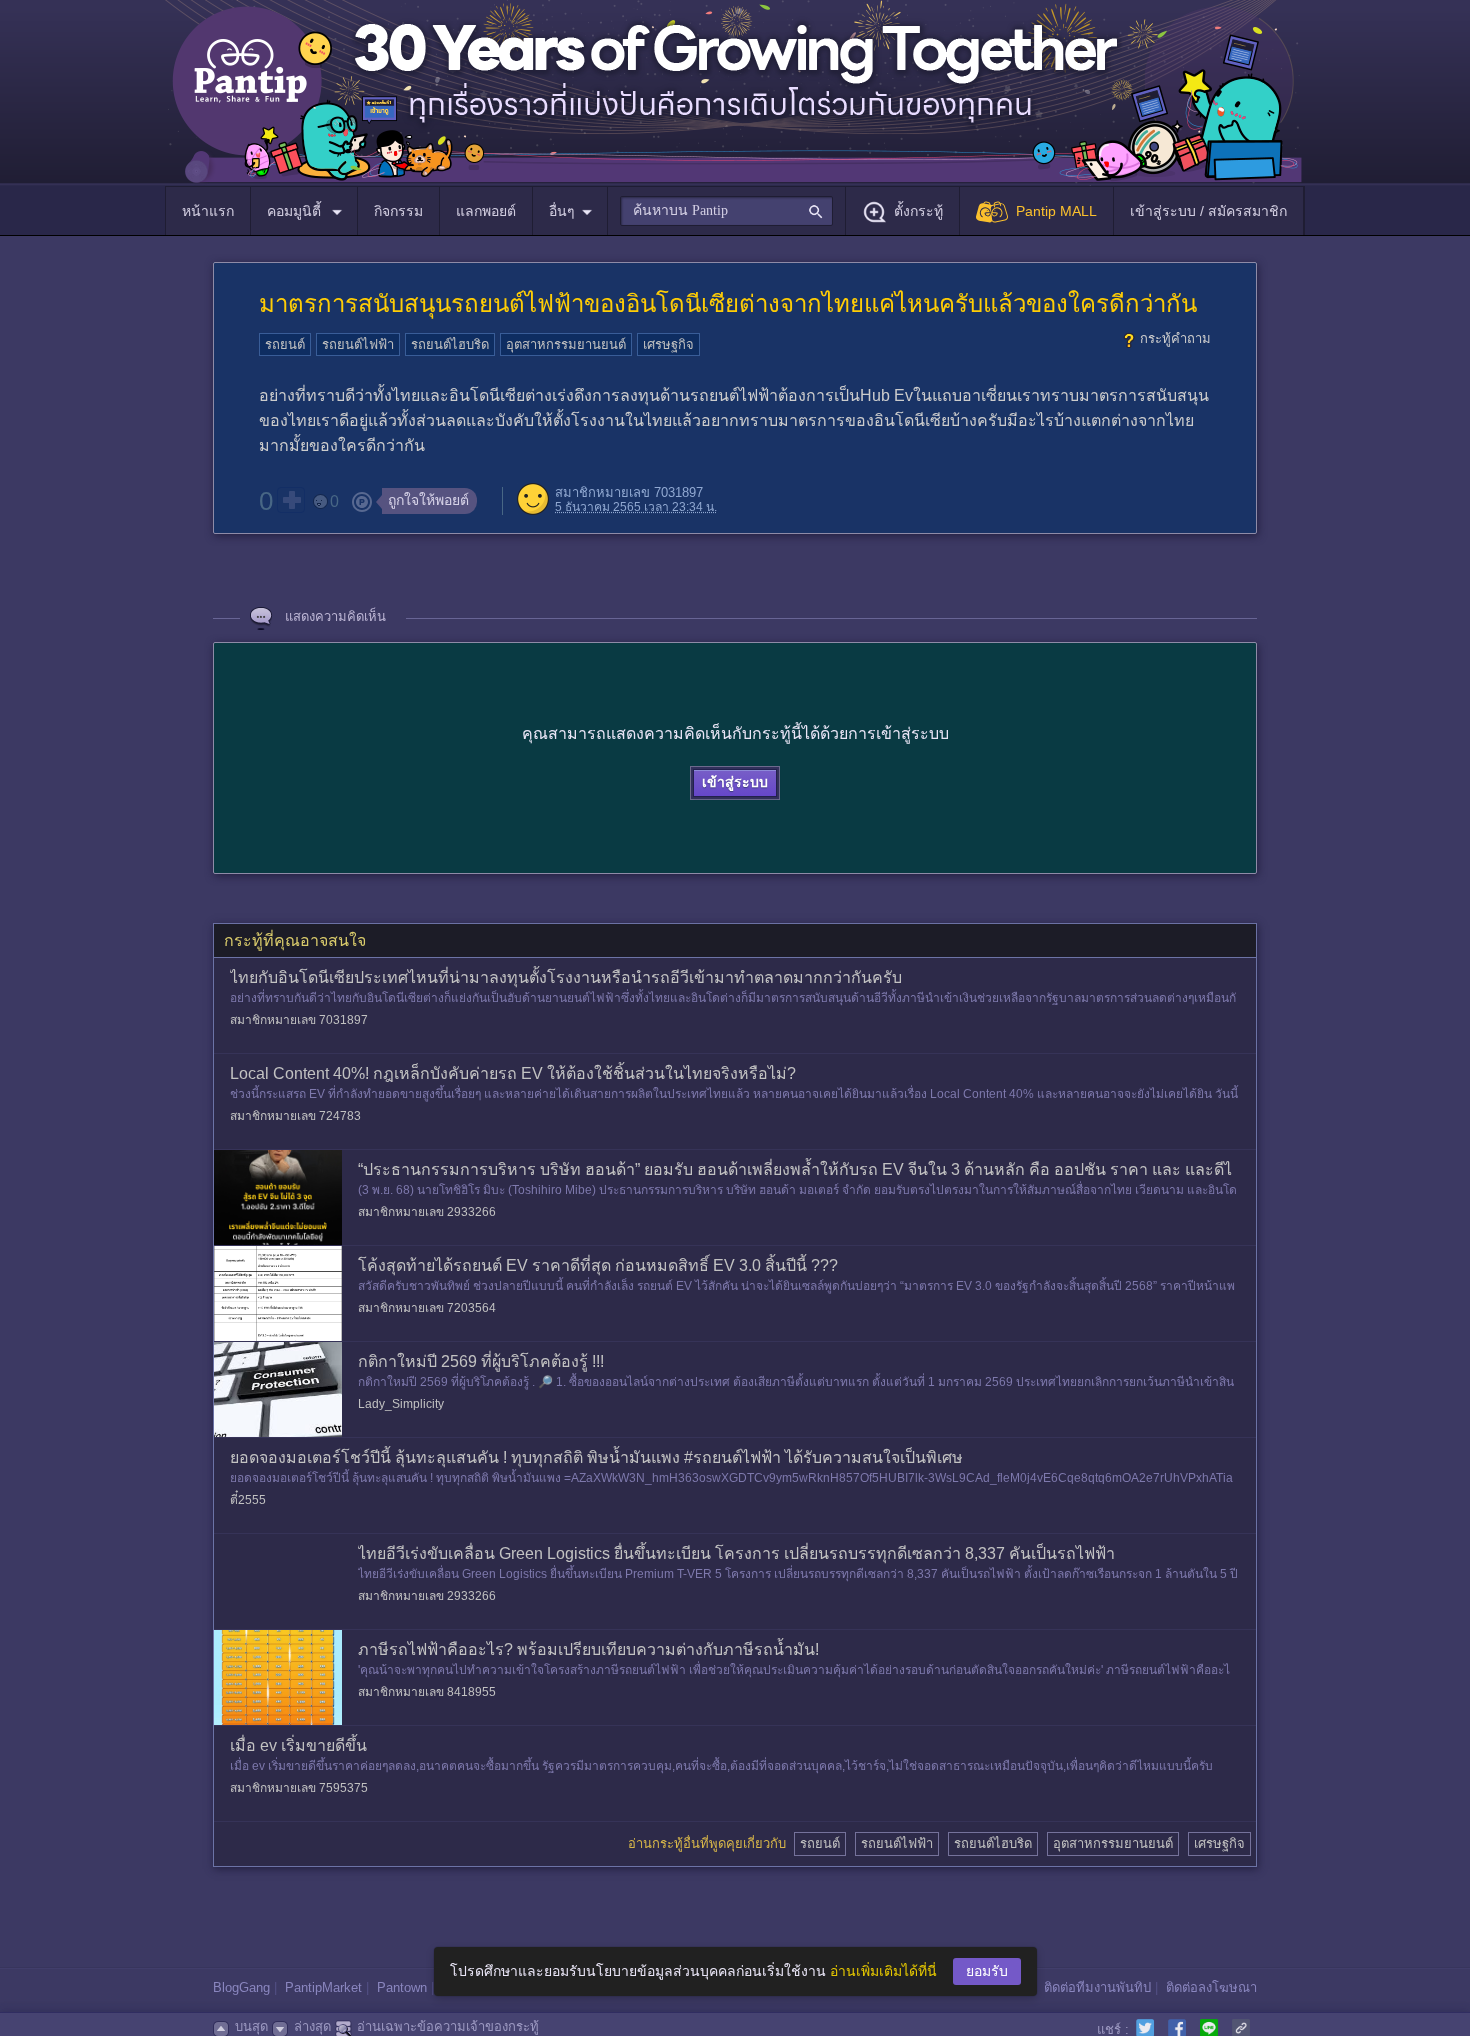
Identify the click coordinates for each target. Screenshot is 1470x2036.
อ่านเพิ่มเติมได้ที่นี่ (883, 1971)
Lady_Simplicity (401, 1404)
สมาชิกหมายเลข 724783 (295, 1116)
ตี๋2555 (248, 1500)
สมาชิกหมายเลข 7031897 (629, 492)
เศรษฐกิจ (668, 344)
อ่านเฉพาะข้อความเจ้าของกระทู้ (448, 2026)
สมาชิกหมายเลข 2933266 (427, 1212)
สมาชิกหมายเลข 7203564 (427, 1308)
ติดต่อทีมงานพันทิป (1097, 1987)
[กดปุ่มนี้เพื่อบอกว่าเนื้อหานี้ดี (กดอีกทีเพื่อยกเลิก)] (291, 500)
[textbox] (726, 211)
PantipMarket (323, 1987)
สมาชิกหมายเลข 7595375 (299, 1788)
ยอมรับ (987, 1971)
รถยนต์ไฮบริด (450, 344)
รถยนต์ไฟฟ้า (358, 344)
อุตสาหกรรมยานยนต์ (566, 344)
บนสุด (251, 2026)
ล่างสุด (312, 2026)
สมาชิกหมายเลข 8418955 (427, 1692)
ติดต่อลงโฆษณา (1211, 1987)
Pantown (402, 1987)
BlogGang (241, 1987)
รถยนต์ (285, 344)
